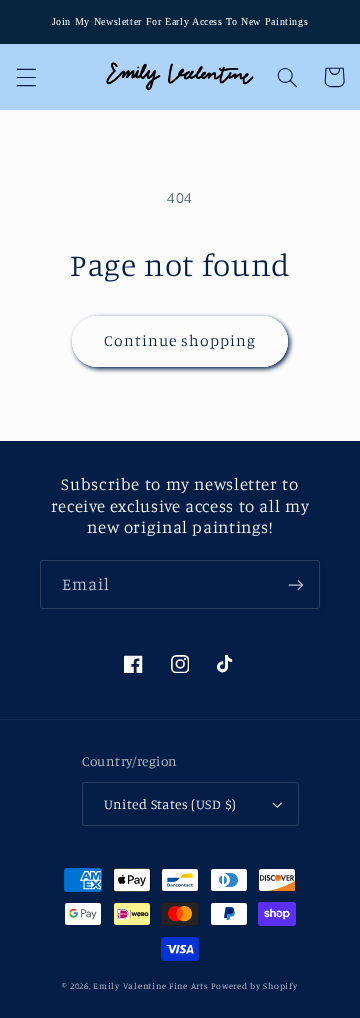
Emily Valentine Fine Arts (150, 985)
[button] (26, 77)
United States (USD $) (170, 804)
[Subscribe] (296, 584)
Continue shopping (180, 340)
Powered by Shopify (254, 985)
